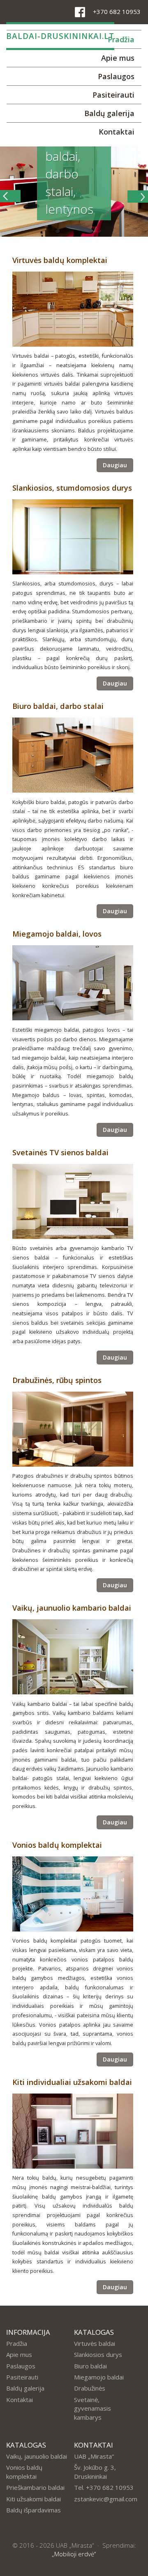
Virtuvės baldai (95, 2343)
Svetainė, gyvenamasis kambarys (92, 2408)
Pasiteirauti (113, 95)
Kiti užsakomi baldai (34, 2499)
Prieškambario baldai (35, 2487)
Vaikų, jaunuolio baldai (37, 2456)
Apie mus (118, 58)
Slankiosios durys (98, 2354)
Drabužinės (90, 2388)
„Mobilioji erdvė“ (74, 2554)
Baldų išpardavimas (34, 2510)
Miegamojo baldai (99, 2377)
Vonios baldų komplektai (24, 2472)
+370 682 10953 (117, 11)
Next (137, 199)
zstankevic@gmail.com (106, 2499)
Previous (11, 199)
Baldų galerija (109, 113)
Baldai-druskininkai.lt (60, 36)
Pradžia (17, 2343)
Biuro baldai (90, 2366)
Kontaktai (117, 132)
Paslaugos (116, 76)
